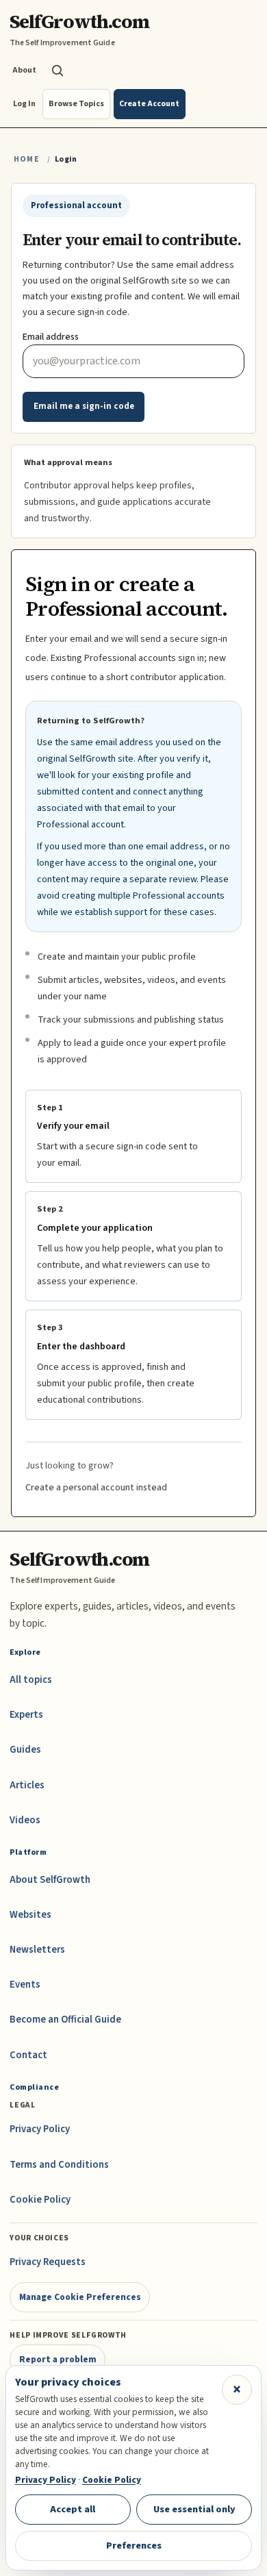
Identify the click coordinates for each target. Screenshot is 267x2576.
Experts (26, 1715)
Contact (28, 2055)
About (24, 70)
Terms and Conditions (59, 2165)
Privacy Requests (48, 2262)
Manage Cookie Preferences (80, 2297)
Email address (51, 337)
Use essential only (194, 2509)
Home (27, 159)
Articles (27, 1785)
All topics (31, 1680)
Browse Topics (76, 104)
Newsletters (37, 1950)
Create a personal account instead (96, 1488)
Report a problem (58, 2359)
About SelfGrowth (50, 1880)
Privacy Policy (40, 2129)
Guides (25, 1750)
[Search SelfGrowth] (58, 71)
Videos (25, 1820)
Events (25, 1985)
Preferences (134, 2546)
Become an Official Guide (65, 2019)
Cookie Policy (40, 2200)
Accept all (73, 2509)
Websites (30, 1915)
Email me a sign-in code (84, 406)
